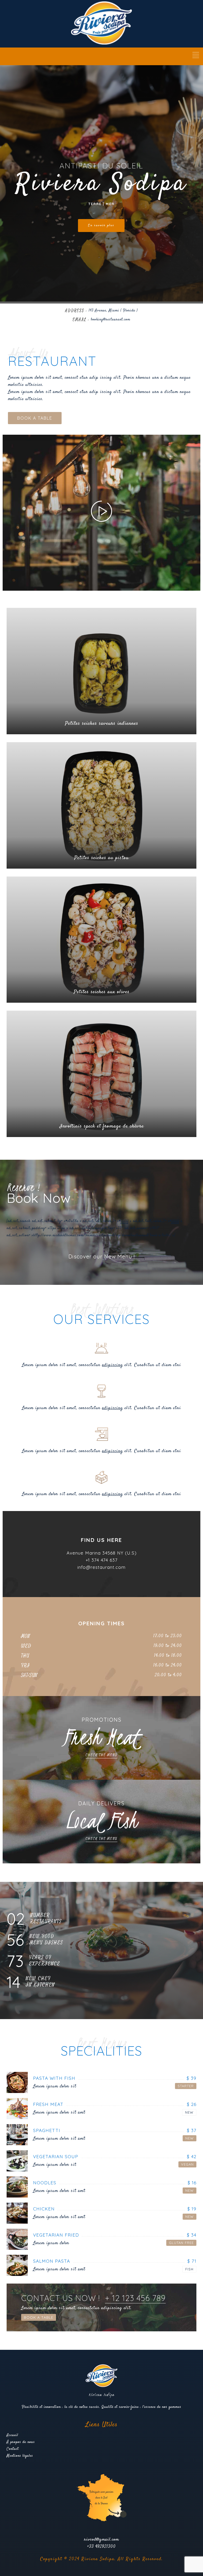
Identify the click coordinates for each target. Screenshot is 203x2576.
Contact (13, 2449)
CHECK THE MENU (101, 1755)
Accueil (12, 2435)
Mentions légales (20, 2456)
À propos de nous (21, 2442)
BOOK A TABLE (35, 418)
